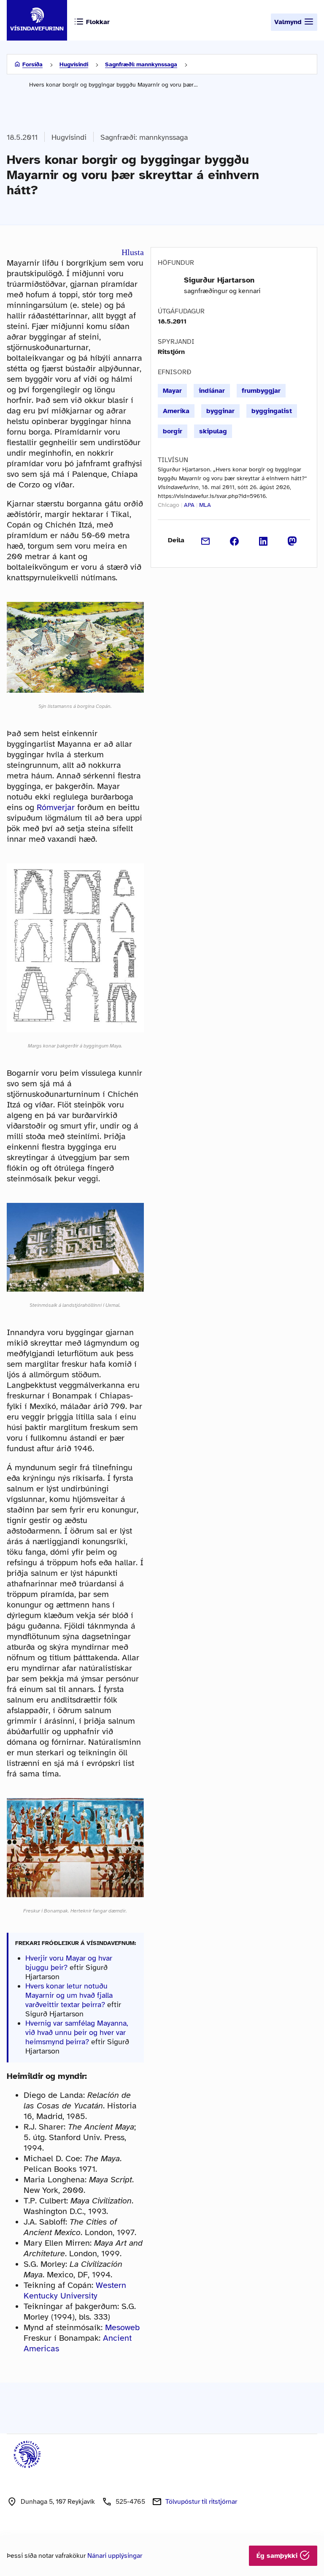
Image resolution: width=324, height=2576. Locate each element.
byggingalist (272, 411)
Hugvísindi (74, 64)
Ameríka (176, 411)
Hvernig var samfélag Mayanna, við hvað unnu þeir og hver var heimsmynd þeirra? (77, 2032)
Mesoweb (122, 2327)
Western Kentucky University (75, 2290)
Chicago (169, 505)
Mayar (172, 391)
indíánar (212, 391)
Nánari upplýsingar (115, 2556)
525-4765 (130, 2502)
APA (189, 505)
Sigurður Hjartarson (219, 280)
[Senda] (206, 540)
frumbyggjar (261, 391)
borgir (173, 431)
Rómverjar (56, 807)
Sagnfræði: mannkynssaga (141, 64)
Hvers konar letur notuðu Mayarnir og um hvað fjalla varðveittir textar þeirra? (69, 1995)
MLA (205, 505)
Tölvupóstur (201, 2502)
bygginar (220, 411)
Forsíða (32, 64)
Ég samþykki (278, 2556)
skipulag (213, 431)
